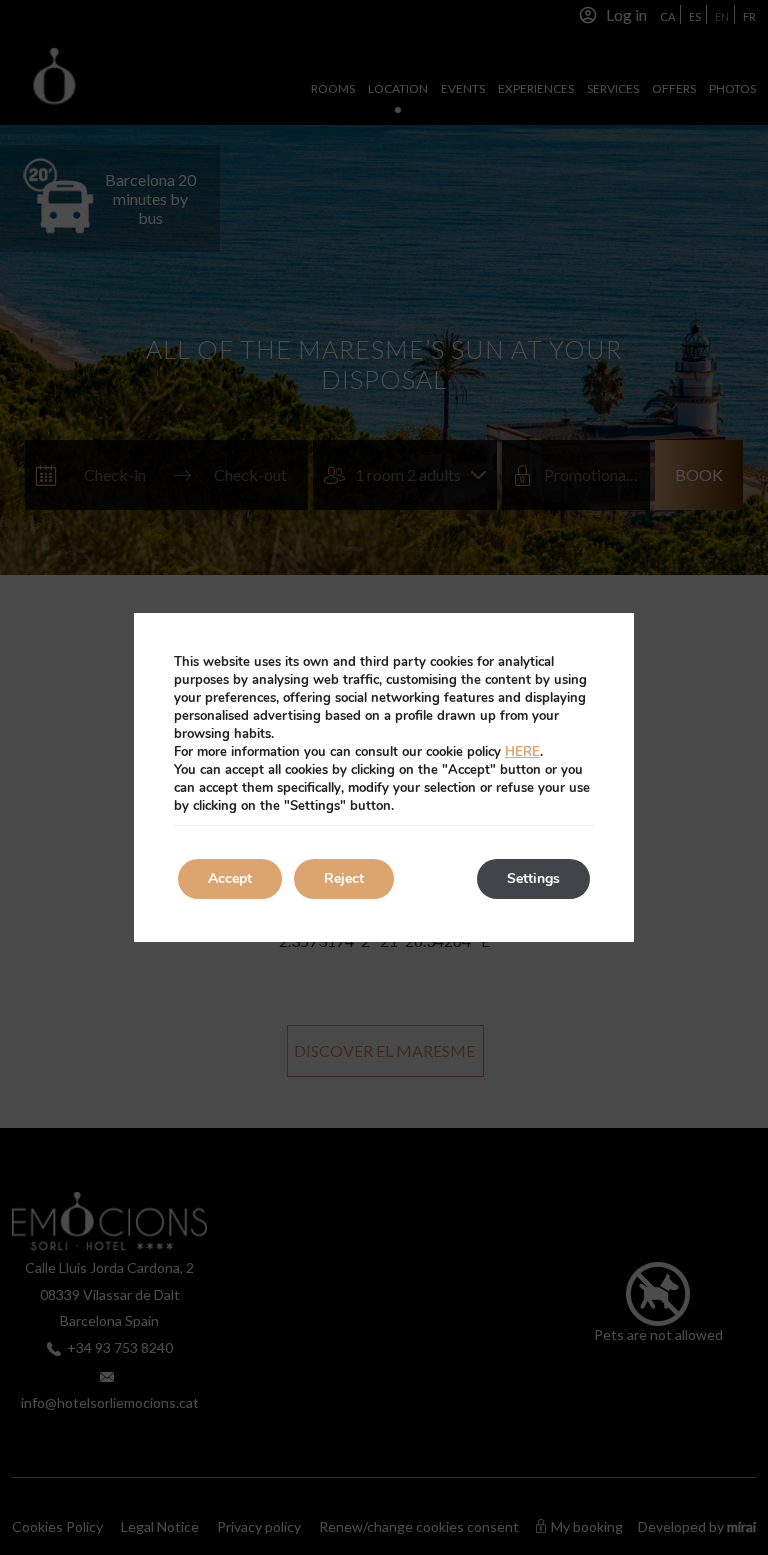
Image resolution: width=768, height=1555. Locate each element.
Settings (533, 878)
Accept (230, 878)
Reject (344, 878)
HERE (522, 752)
